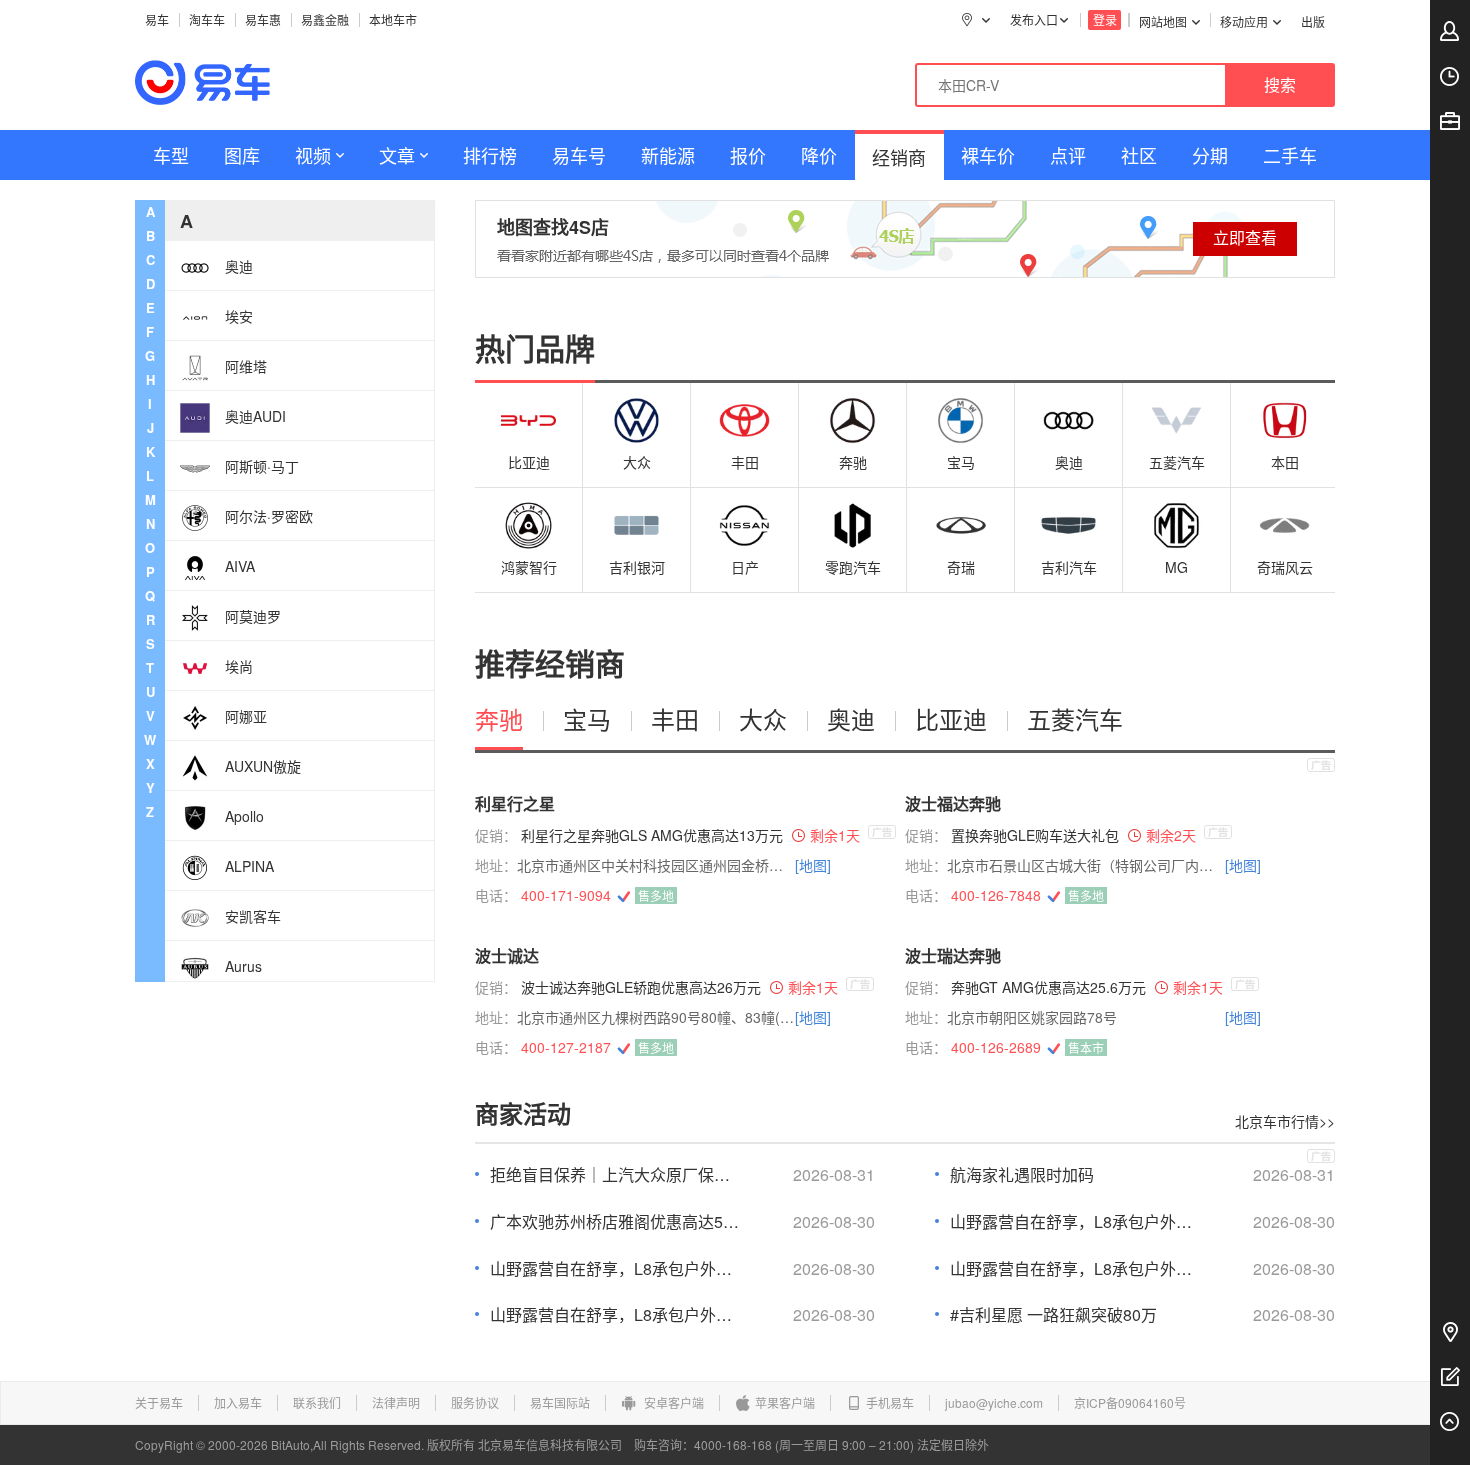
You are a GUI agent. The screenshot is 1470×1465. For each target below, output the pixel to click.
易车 (157, 19)
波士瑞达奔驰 (953, 955)
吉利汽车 (1069, 567)
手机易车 (890, 1403)
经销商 (899, 157)
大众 (637, 462)
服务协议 (475, 1403)
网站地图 (1163, 21)
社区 (1139, 155)
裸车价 (988, 155)
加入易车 (238, 1403)
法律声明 (396, 1403)
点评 (1068, 155)
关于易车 (159, 1403)
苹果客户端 (785, 1403)
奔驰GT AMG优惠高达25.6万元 (1048, 987)
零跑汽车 (853, 567)
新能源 (668, 155)
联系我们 (317, 1403)
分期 (1210, 155)
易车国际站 (560, 1403)
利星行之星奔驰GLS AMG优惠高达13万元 (652, 835)
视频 (313, 155)
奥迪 (1069, 462)
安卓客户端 (672, 1403)
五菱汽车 (1177, 462)
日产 (745, 567)
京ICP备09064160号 (1130, 1403)
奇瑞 (961, 567)
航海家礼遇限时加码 (1022, 1175)
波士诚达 (507, 955)
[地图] (813, 865)
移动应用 (1244, 21)
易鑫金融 (325, 19)
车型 (171, 155)
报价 (748, 155)
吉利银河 (637, 567)
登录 (1105, 19)
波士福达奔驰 (953, 803)
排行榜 (490, 155)
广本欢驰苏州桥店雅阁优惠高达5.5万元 (615, 1222)
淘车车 (207, 19)
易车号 (579, 155)
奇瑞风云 (1285, 567)
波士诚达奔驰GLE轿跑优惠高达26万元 (641, 987)
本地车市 (393, 19)
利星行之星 (515, 803)
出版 (1313, 21)
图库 (242, 155)
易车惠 (263, 19)
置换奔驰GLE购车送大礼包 (1035, 835)
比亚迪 (529, 462)
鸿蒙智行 (529, 567)
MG (1176, 567)
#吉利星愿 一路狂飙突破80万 (1053, 1315)
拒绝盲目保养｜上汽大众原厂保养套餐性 (615, 1175)
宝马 (961, 462)
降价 (819, 155)
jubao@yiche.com (994, 1403)
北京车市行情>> (1285, 1121)
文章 (397, 155)
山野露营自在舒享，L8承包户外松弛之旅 (1075, 1222)
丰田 (745, 462)
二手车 (1290, 155)
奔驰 (853, 462)
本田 (1285, 462)
